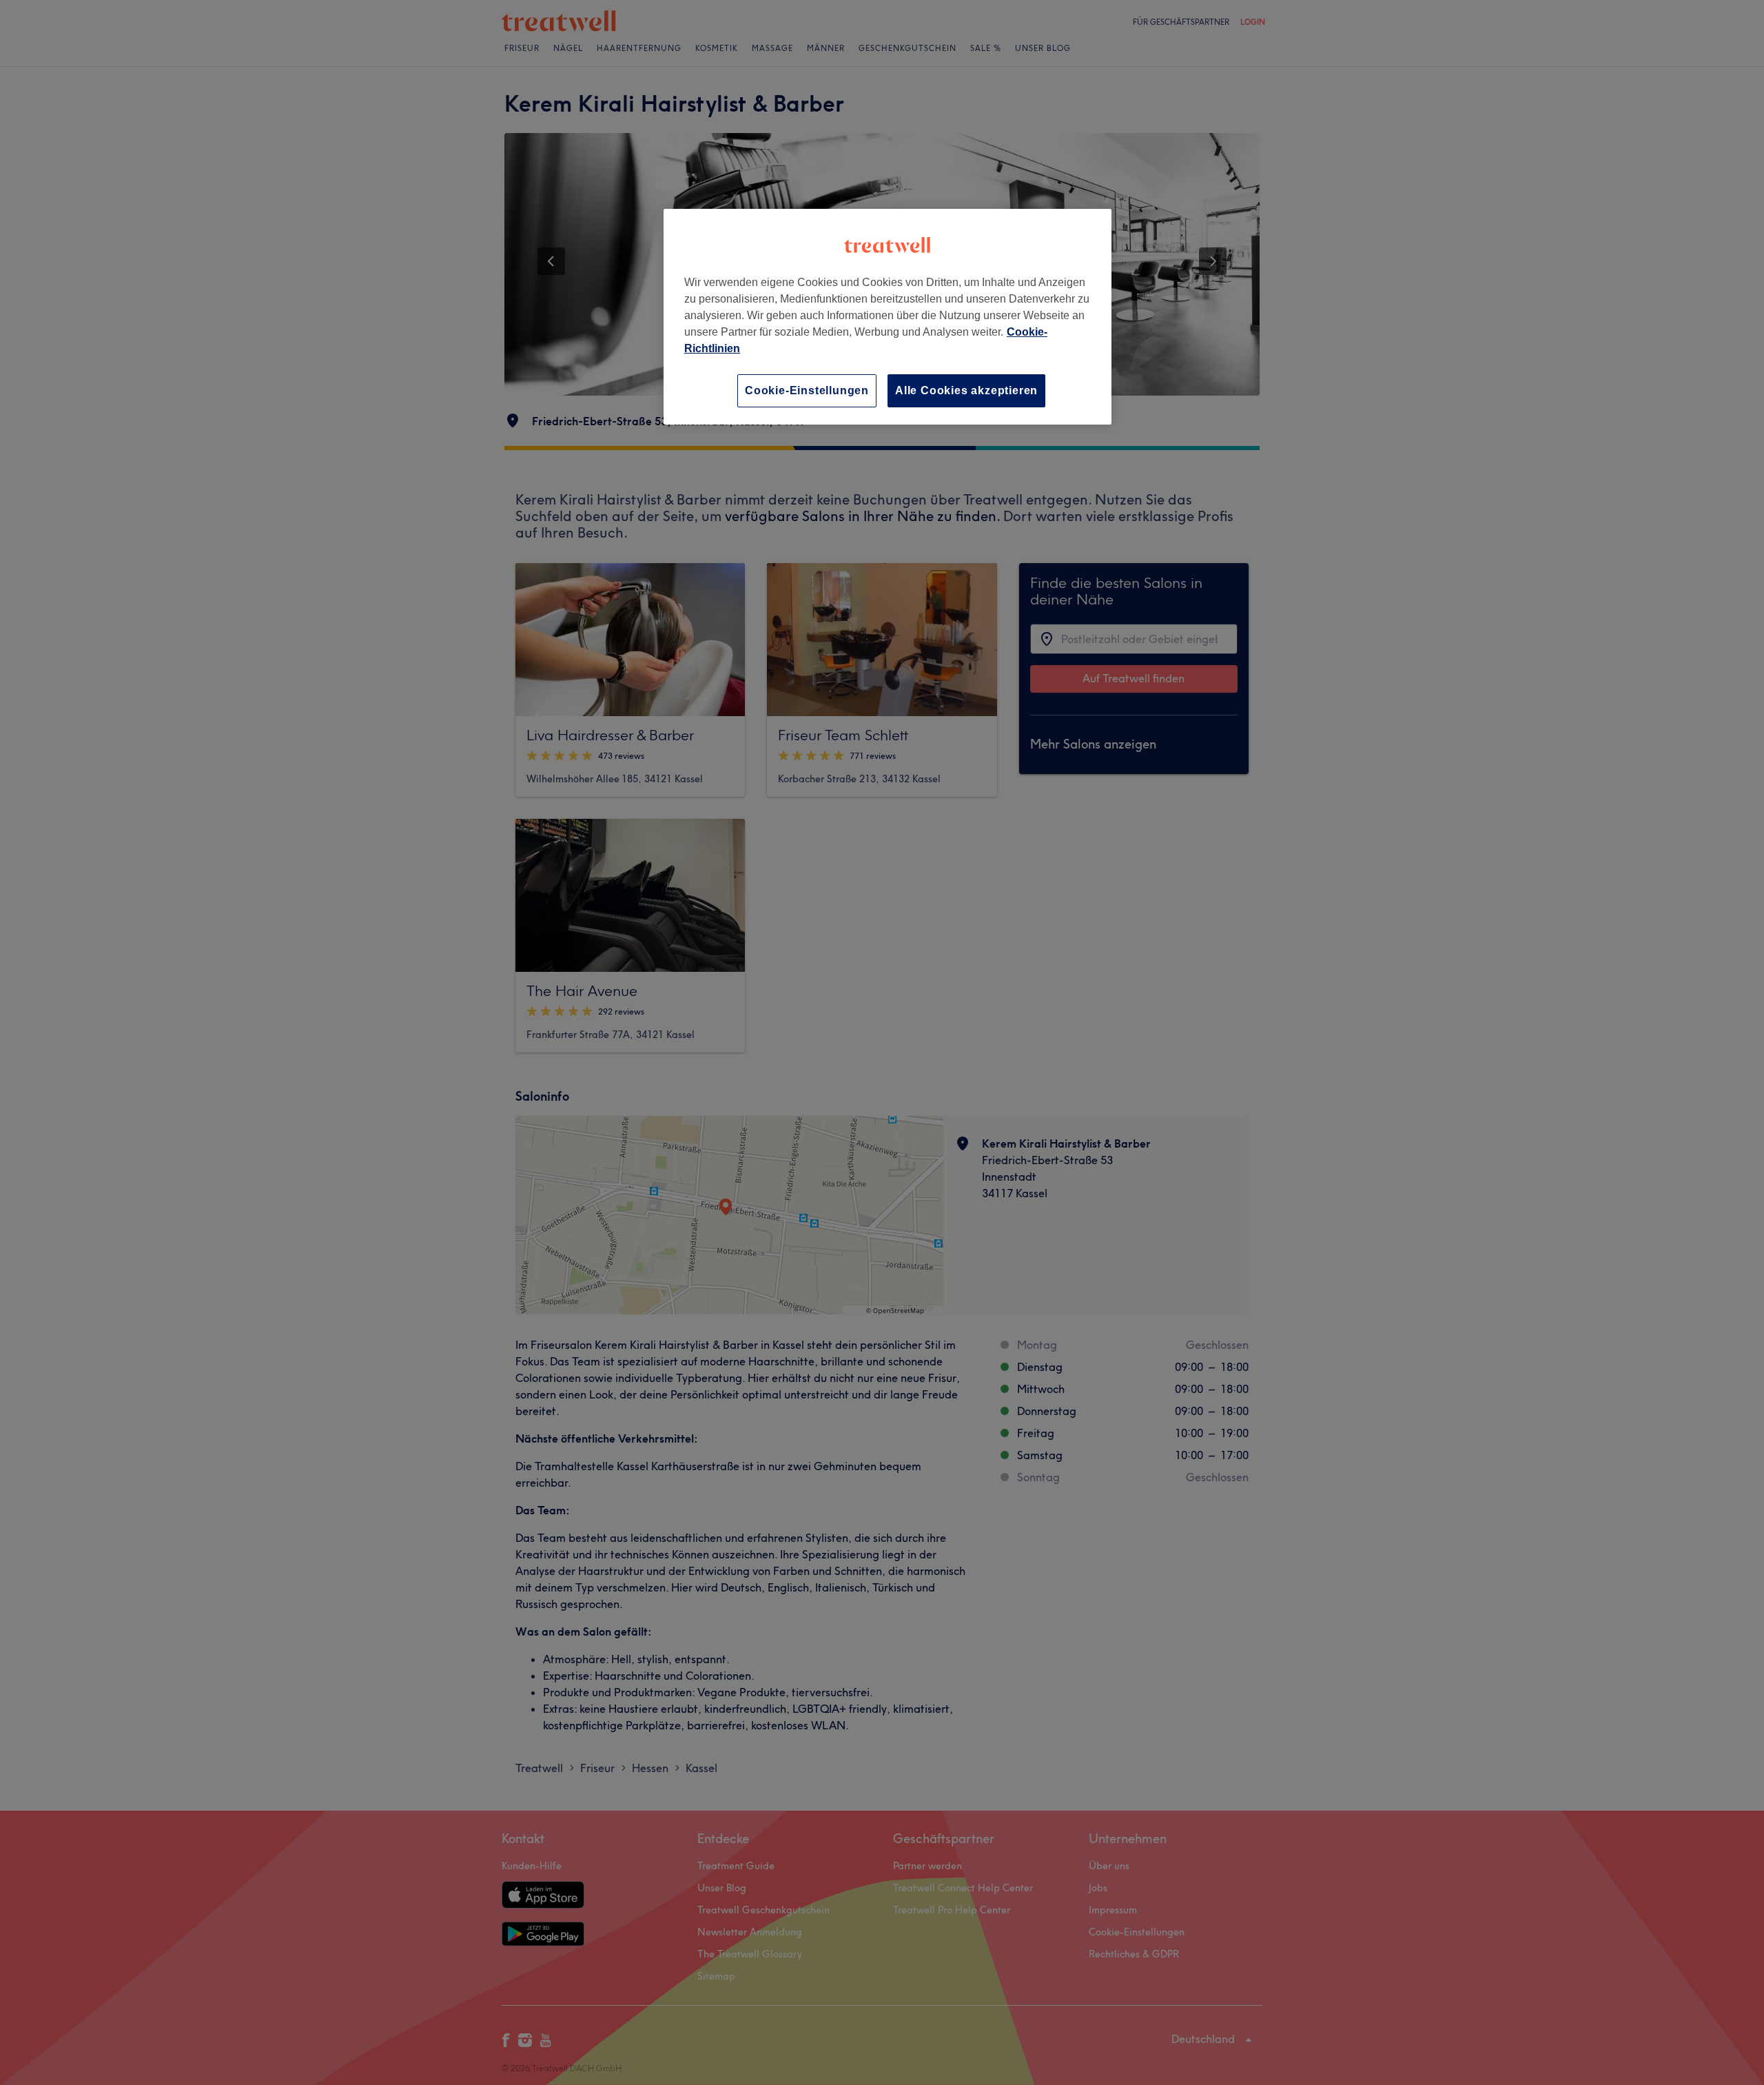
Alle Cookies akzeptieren (966, 390)
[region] (888, 317)
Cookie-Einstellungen (807, 390)
